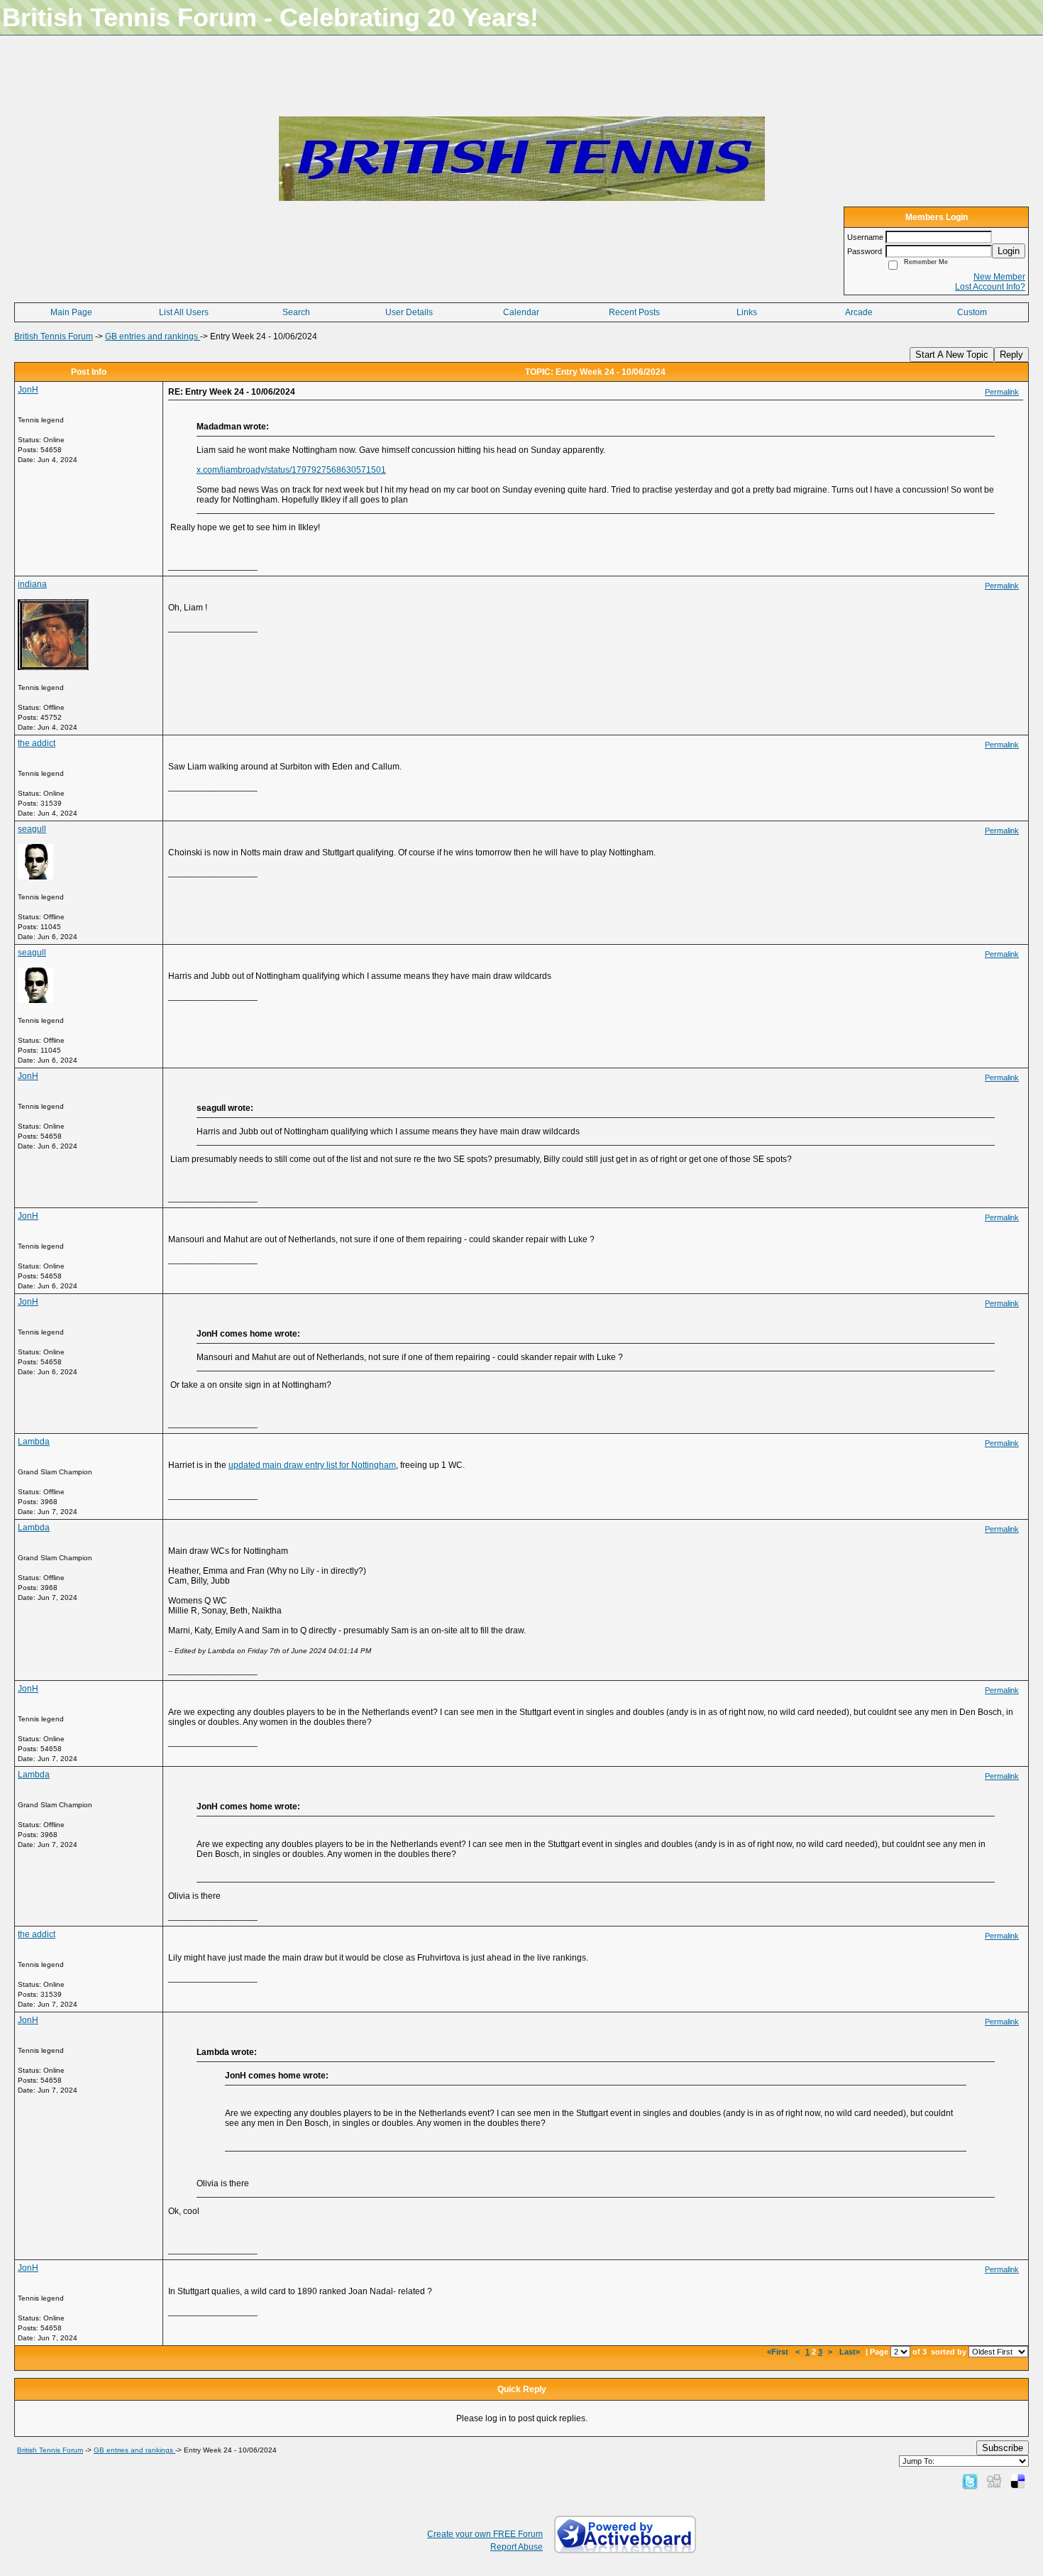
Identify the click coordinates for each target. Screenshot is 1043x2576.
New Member (999, 277)
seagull (32, 829)
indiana (32, 584)
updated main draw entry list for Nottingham (312, 1465)
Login (1009, 251)
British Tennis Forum (54, 336)
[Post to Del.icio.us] (1018, 2481)
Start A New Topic (952, 355)
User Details (409, 312)
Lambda (34, 1442)
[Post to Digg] (994, 2481)
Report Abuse (517, 2547)
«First (779, 2352)
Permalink (1002, 392)
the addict (37, 743)
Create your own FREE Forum (485, 2534)
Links (747, 312)
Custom (972, 312)
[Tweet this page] (970, 2481)
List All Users (184, 312)
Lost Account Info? (990, 287)
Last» (851, 2352)
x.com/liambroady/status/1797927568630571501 (291, 470)
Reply (1011, 355)
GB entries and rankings (153, 336)
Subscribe (1003, 2448)
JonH (28, 390)
